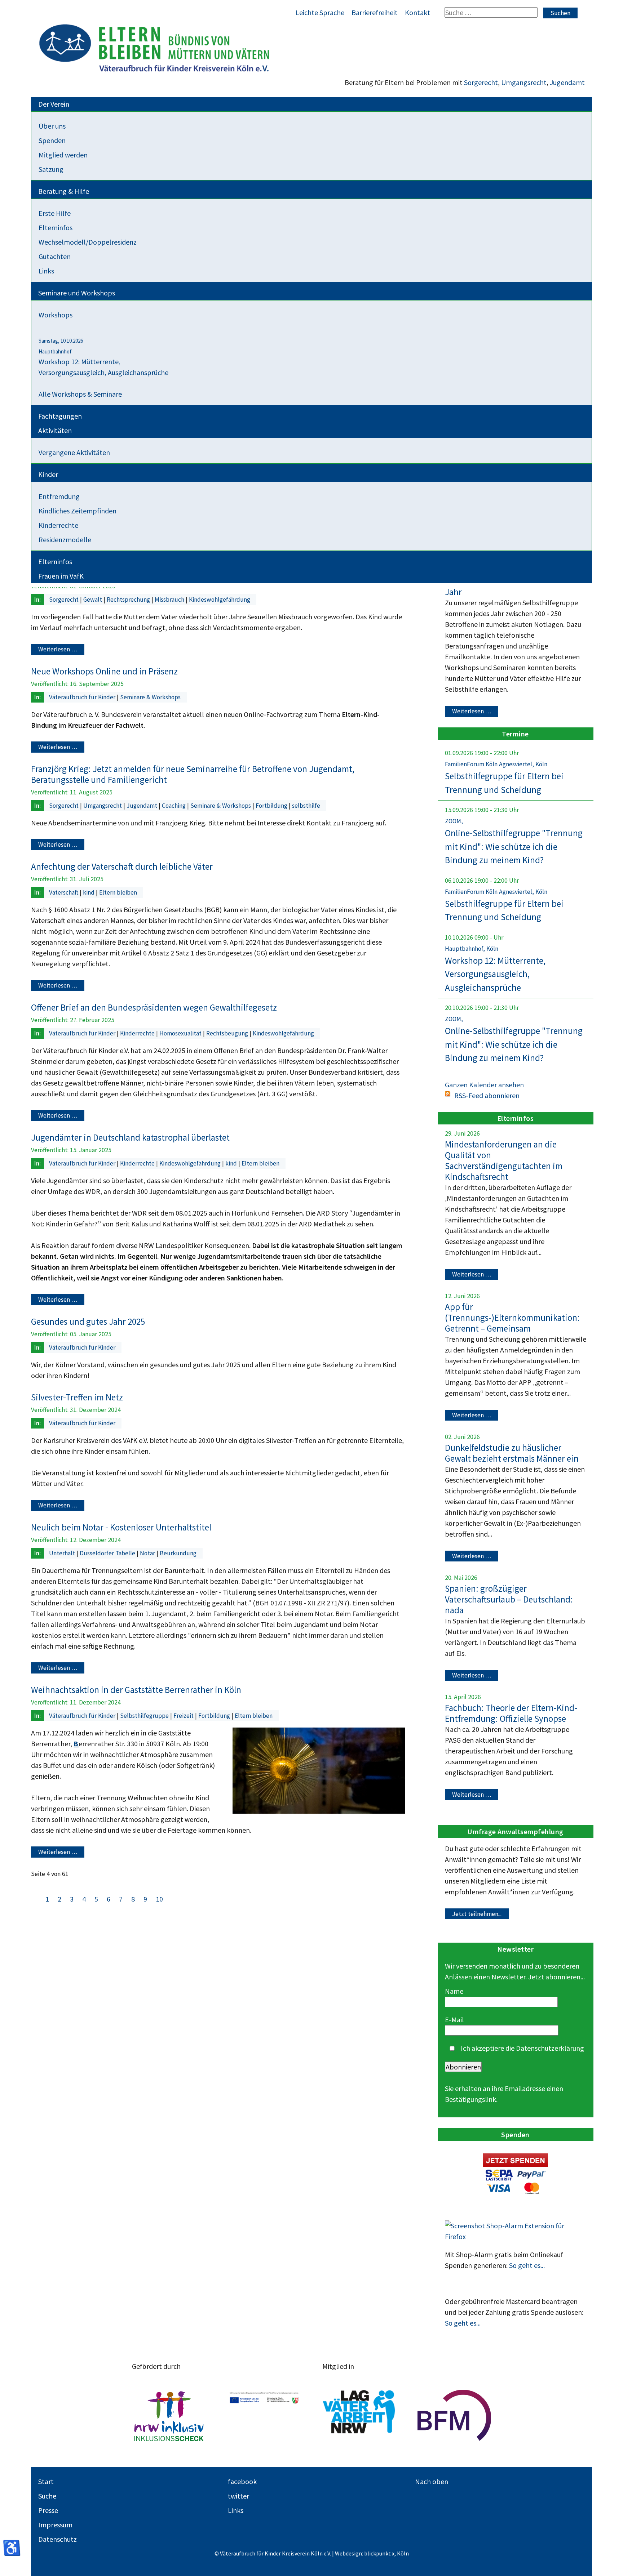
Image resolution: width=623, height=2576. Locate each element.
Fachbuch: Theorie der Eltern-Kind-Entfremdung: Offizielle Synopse (511, 1713)
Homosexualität (181, 1033)
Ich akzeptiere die (522, 2048)
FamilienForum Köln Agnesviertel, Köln (496, 764)
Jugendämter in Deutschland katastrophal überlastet (130, 1137)
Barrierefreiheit (375, 12)
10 (159, 1899)
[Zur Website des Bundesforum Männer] (454, 2415)
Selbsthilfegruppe (145, 1716)
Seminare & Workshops (150, 697)
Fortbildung (272, 806)
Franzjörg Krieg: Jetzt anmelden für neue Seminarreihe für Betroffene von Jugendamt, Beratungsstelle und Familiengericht (193, 774)
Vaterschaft (64, 892)
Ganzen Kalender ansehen (484, 1085)
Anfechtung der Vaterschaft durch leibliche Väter (122, 866)
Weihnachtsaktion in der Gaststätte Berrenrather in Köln (136, 1690)
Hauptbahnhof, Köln (472, 949)
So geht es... (527, 2265)
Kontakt (417, 12)
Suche (47, 2496)
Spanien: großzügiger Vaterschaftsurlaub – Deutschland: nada (509, 1599)
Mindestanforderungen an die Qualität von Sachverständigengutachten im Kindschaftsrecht (504, 1160)
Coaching (174, 806)
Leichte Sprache (320, 12)
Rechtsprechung (129, 600)
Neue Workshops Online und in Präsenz (104, 671)
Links (236, 2510)
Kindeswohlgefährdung (220, 600)
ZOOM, (454, 821)
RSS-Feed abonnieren (487, 1095)
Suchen (560, 13)
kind (89, 892)
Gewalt (93, 600)
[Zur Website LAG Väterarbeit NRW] (359, 2415)
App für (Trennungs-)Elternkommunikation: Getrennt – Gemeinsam (512, 1318)
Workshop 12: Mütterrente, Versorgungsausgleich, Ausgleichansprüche (495, 974)
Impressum (55, 2525)
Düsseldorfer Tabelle (108, 1553)
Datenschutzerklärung (550, 2048)
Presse (48, 2510)
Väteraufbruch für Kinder (83, 697)
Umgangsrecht (524, 82)
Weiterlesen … (58, 650)
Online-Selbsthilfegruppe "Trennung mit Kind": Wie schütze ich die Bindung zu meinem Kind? (514, 846)
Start (46, 2481)
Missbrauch (170, 600)
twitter (238, 2496)
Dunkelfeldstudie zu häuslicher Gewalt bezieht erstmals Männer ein (512, 1453)
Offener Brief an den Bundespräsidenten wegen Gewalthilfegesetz (154, 1007)
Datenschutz (58, 2539)
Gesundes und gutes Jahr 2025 (88, 1322)
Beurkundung (178, 1553)
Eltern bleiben (118, 892)
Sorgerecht (481, 82)
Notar (148, 1553)
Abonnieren (463, 2067)
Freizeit (184, 1716)
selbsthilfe (306, 806)
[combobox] (491, 12)
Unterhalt (63, 1553)
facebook (242, 2481)
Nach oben (432, 2481)
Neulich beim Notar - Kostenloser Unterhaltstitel (121, 1527)
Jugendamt (567, 82)
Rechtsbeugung (228, 1033)
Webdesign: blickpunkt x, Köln (372, 2553)
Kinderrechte (138, 1033)
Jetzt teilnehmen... (477, 1914)
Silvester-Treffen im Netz (77, 1397)
